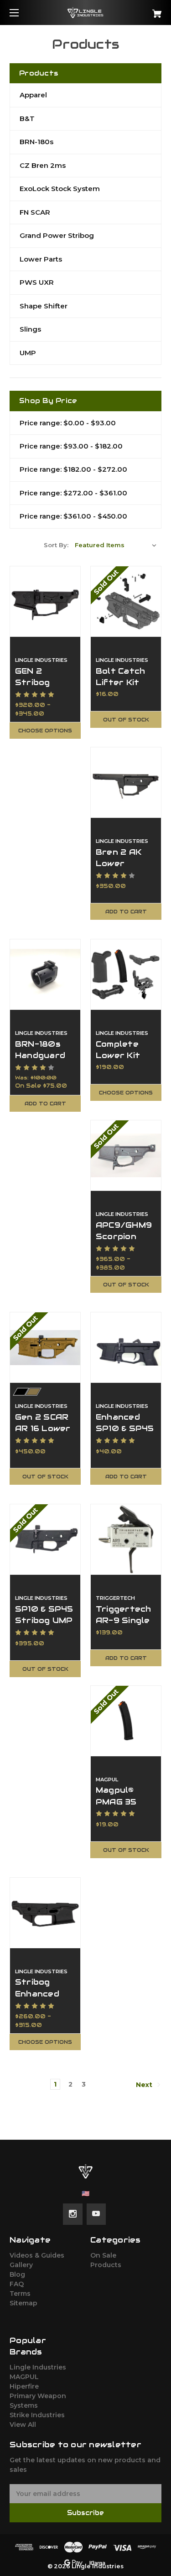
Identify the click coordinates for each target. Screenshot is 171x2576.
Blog (17, 2274)
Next (145, 2085)
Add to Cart (126, 912)
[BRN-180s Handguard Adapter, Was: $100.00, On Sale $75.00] (45, 974)
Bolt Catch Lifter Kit (121, 677)
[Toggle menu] (22, 13)
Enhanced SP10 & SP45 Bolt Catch (125, 1428)
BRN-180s (36, 142)
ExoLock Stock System (60, 189)
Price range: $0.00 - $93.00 (68, 423)
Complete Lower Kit (118, 1050)
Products (106, 2265)
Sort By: (56, 545)
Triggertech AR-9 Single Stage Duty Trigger (124, 1626)
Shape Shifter (44, 306)
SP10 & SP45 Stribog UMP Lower (44, 1620)
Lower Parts (41, 259)
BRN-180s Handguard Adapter (40, 1055)
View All (23, 2425)
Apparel (33, 95)
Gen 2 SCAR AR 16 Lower (43, 1423)
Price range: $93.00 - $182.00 (71, 446)
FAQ (17, 2284)
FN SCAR (35, 212)
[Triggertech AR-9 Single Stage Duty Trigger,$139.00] (126, 1539)
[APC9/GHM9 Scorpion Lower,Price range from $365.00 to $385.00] (126, 1155)
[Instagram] (73, 2214)
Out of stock (126, 720)
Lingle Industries (38, 2367)
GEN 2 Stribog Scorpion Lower (35, 688)
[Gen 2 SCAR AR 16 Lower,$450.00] (45, 1347)
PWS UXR (37, 282)
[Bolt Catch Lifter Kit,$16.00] (126, 601)
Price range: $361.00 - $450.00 (73, 516)
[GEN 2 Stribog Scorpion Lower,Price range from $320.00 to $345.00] (45, 601)
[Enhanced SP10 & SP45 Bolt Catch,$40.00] (126, 1347)
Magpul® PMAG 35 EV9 (116, 1801)
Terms (20, 2294)
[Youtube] (96, 2214)
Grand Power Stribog (57, 235)
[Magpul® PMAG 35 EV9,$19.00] (126, 1721)
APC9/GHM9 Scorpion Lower (124, 1236)
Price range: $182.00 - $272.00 (73, 469)
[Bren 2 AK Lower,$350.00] (126, 782)
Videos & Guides (37, 2255)
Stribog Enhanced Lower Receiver (37, 1999)
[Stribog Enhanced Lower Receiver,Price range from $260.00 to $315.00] (45, 1913)
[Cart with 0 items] (146, 10)
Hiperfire (24, 2386)
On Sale (103, 2255)
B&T (27, 118)
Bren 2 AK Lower (119, 858)
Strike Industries (37, 2415)
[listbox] (116, 545)
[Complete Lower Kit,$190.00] (126, 974)
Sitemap (23, 2303)
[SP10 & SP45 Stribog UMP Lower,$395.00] (45, 1539)
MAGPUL (24, 2377)
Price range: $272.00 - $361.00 (73, 493)
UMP (28, 353)
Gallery (21, 2265)
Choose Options (45, 731)
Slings (30, 329)
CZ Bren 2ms (43, 165)
